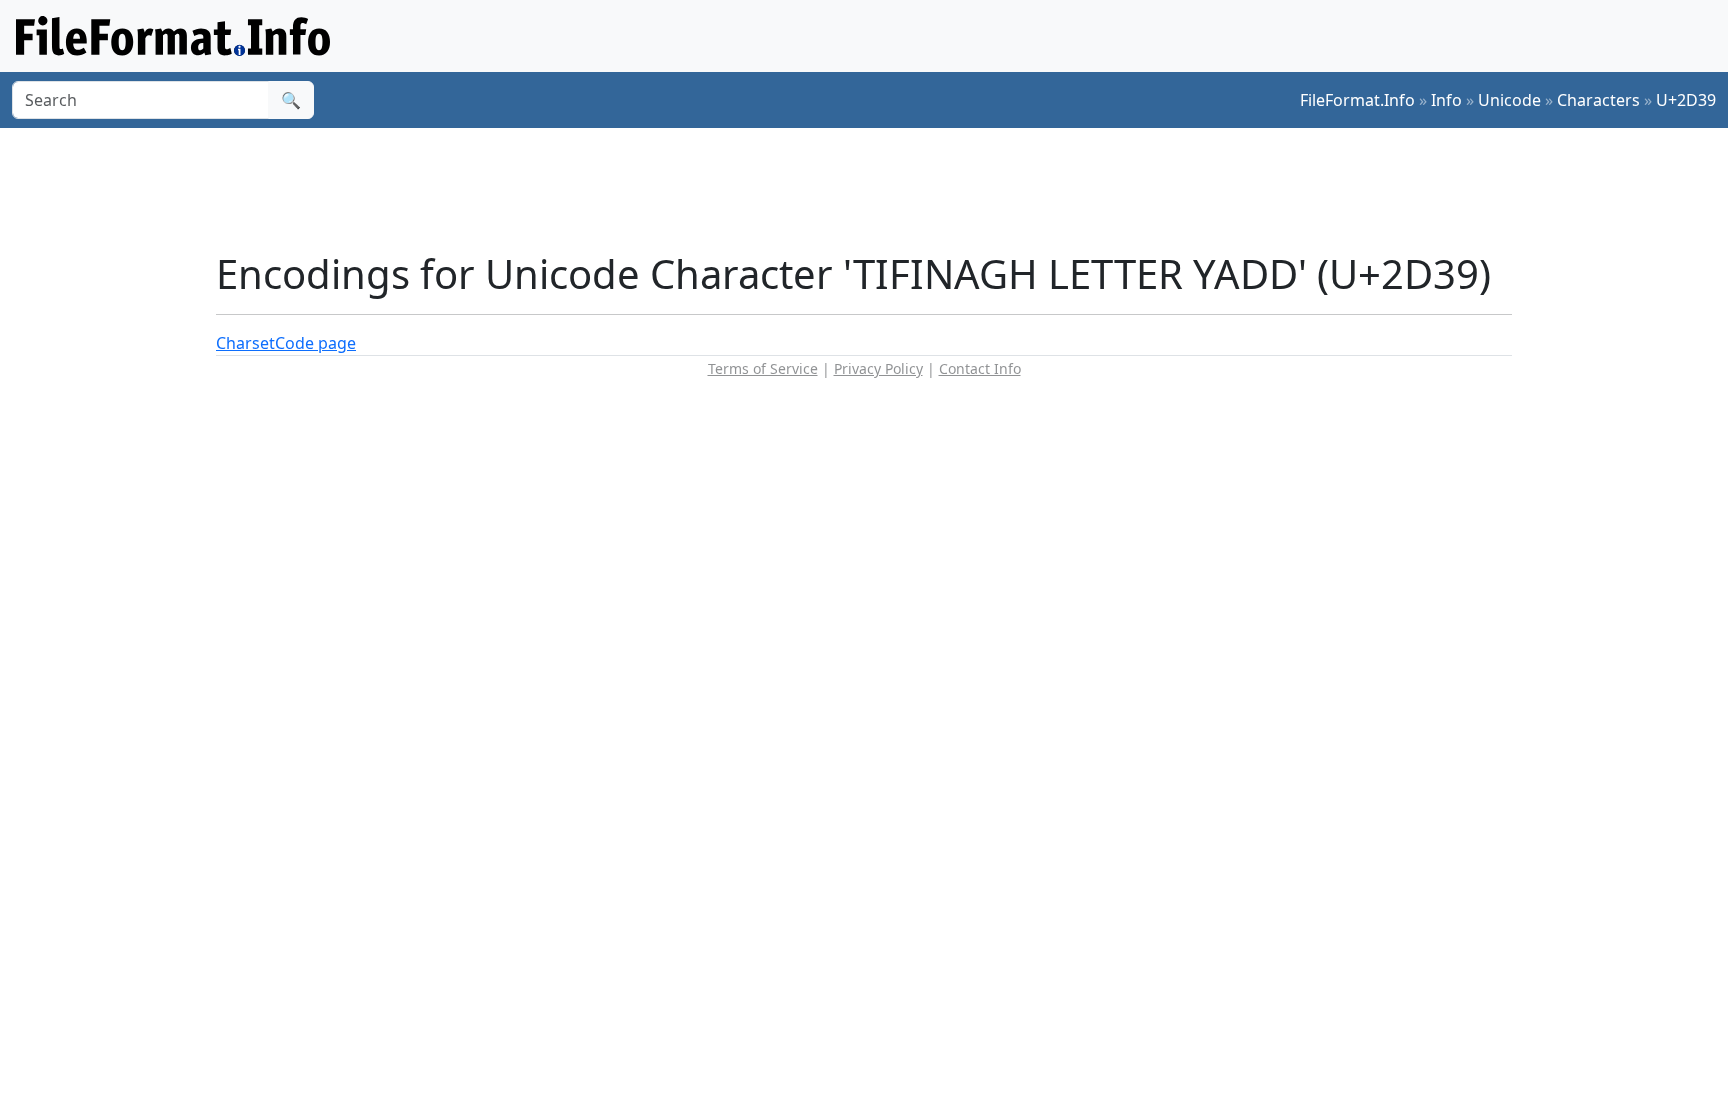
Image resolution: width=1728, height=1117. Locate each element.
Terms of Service (763, 368)
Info (1446, 100)
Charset (245, 343)
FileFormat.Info (1357, 100)
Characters (1598, 100)
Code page (315, 343)
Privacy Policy (878, 368)
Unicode (1509, 100)
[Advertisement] (876, 189)
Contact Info (980, 368)
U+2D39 (1686, 100)
